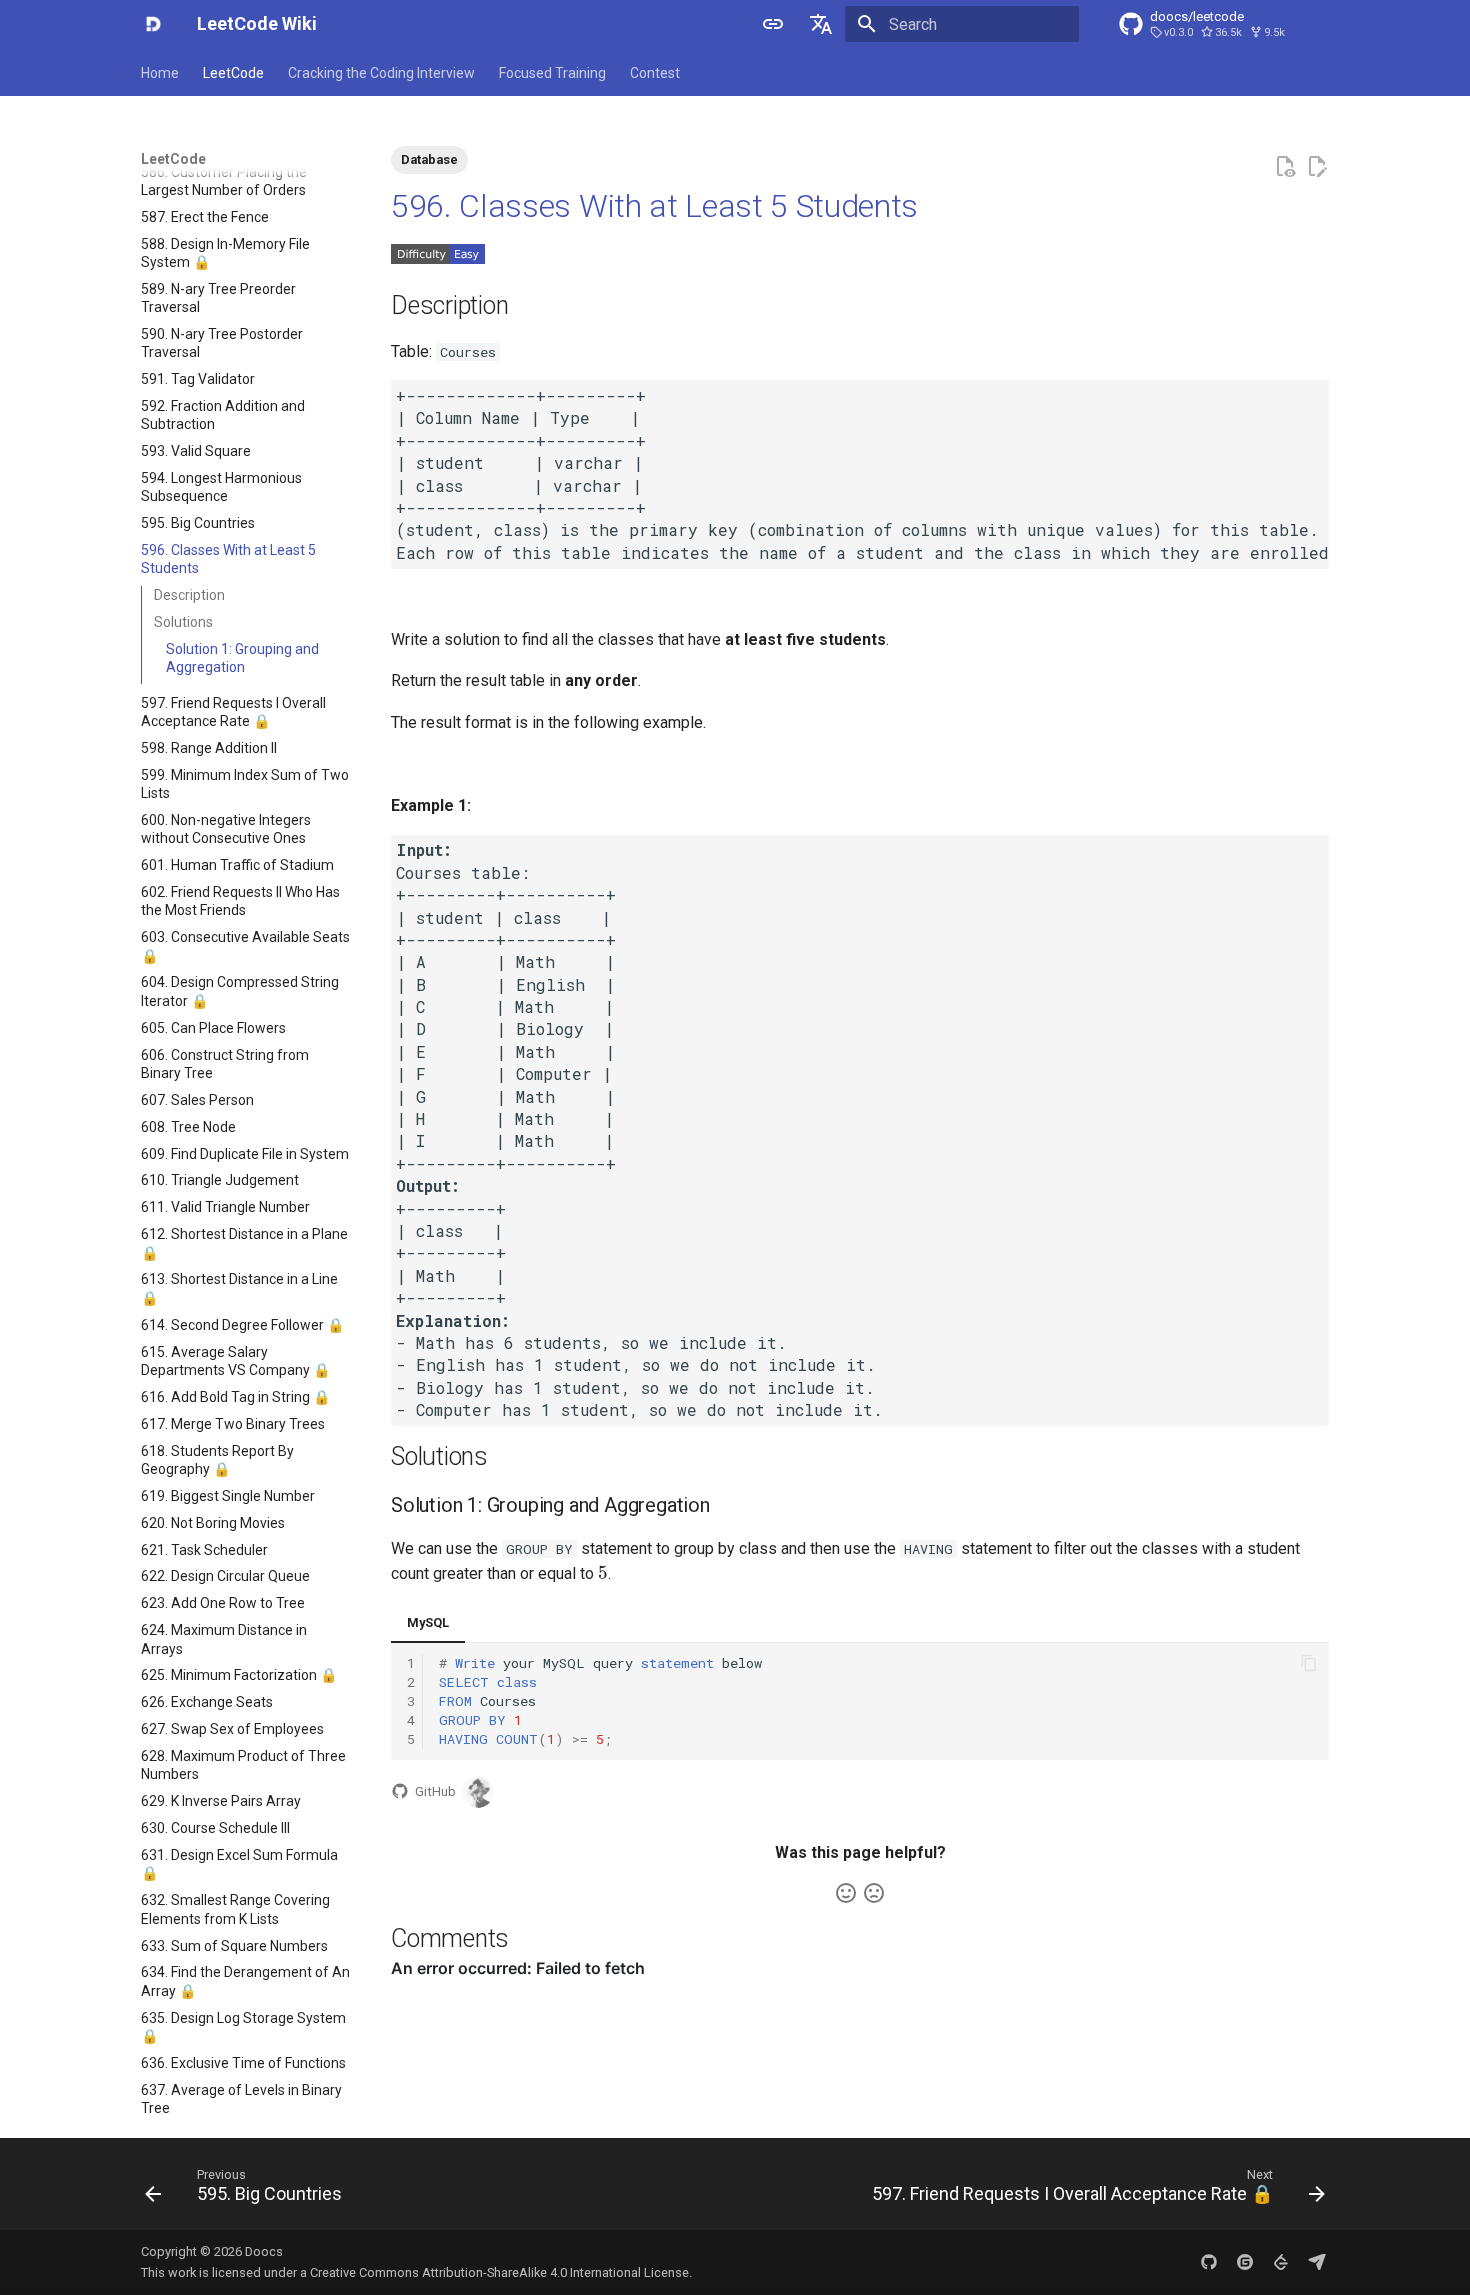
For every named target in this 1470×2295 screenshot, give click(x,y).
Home (160, 73)
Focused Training (552, 73)
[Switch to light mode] (773, 24)
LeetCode (233, 73)
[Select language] (821, 24)
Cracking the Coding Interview (381, 73)
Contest (655, 73)
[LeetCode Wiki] (153, 24)
